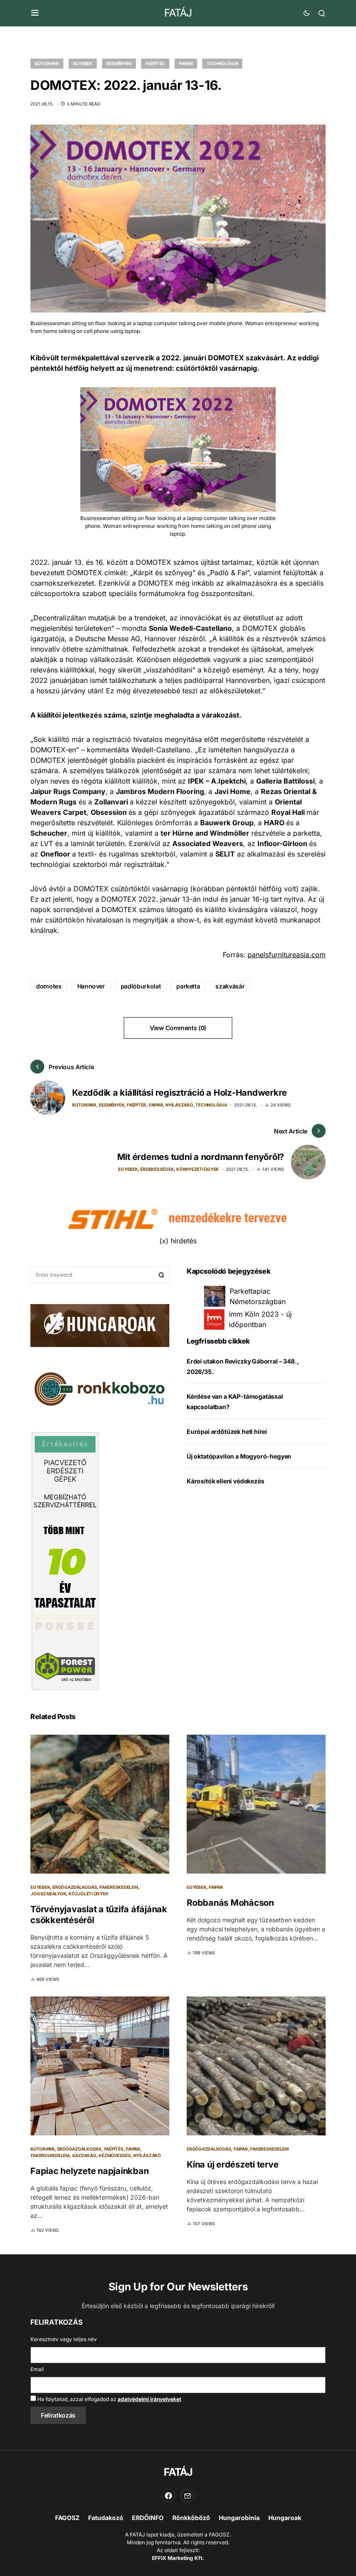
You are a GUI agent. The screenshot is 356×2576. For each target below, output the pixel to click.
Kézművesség (115, 2155)
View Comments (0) (178, 1028)
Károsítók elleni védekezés (225, 1481)
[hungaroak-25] (100, 1325)
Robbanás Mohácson (230, 1903)
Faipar (186, 63)
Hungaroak (285, 2518)
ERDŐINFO (148, 2518)
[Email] (188, 2496)
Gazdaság (84, 2155)
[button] (35, 13)
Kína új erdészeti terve (232, 2164)
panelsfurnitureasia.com (287, 955)
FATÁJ (178, 13)
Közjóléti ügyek (88, 1894)
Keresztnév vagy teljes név (64, 2339)
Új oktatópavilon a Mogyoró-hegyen (239, 1456)
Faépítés (155, 63)
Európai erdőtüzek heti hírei (227, 1431)
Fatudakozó (106, 2518)
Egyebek (83, 63)
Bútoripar (47, 63)
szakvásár (230, 986)
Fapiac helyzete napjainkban (89, 2171)
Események (119, 63)
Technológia (222, 63)
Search (162, 1275)
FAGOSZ (67, 2518)
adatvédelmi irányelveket (149, 2399)
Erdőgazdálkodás (75, 1887)
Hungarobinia (239, 2518)
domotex (49, 986)
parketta (188, 986)
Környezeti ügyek (198, 1169)
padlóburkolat (141, 986)
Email (37, 2369)
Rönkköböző (191, 2518)
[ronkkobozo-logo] (100, 1388)
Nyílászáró (179, 1105)
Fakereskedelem (119, 1887)
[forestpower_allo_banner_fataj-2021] (65, 1561)
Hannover (91, 986)
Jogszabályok (48, 1894)
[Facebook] (168, 2496)
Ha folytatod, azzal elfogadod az (109, 2399)
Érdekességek (157, 1169)
